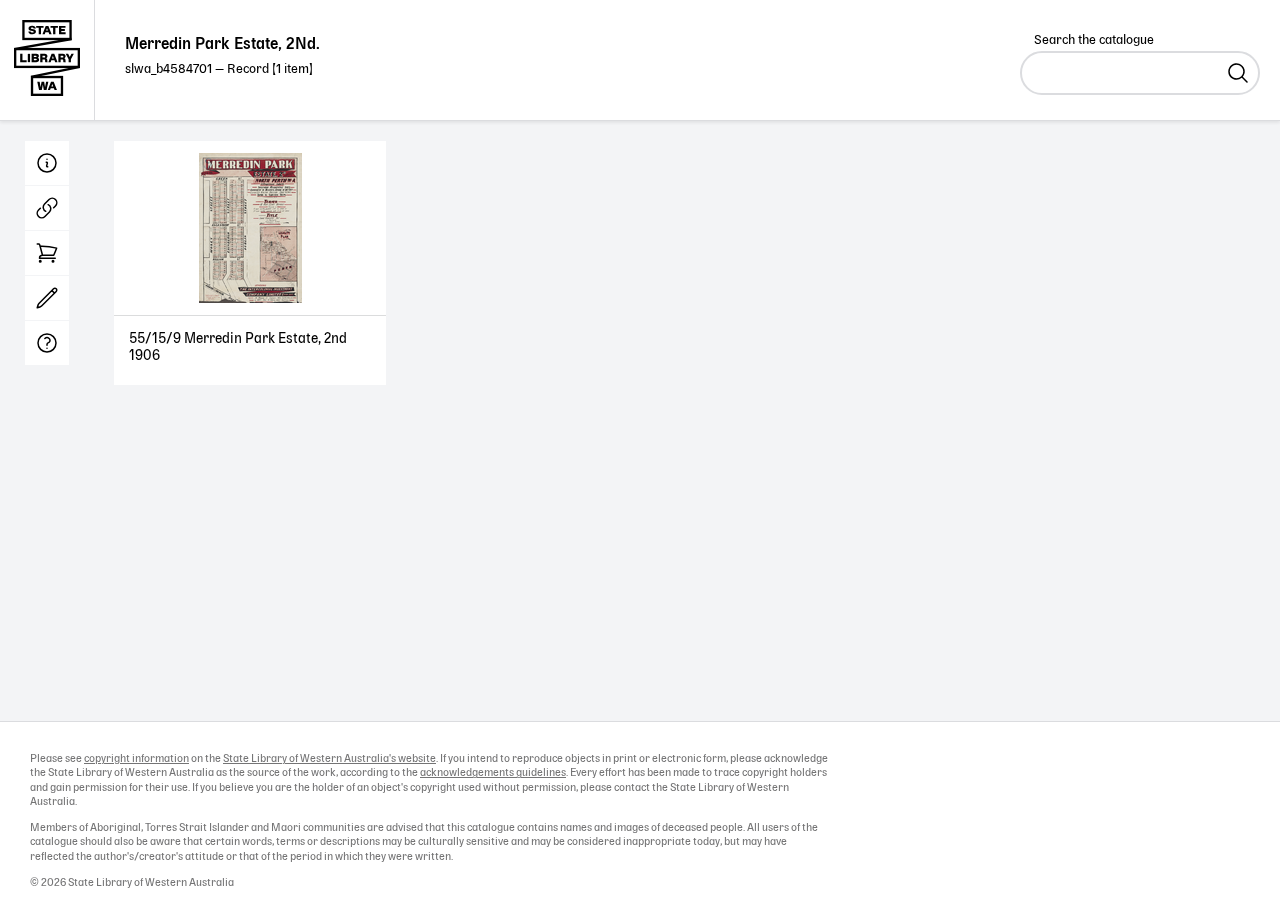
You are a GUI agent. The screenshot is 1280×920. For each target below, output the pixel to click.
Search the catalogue (1094, 40)
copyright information (136, 759)
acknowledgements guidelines (493, 773)
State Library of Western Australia (47, 60)
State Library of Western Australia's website (329, 759)
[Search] (1238, 73)
